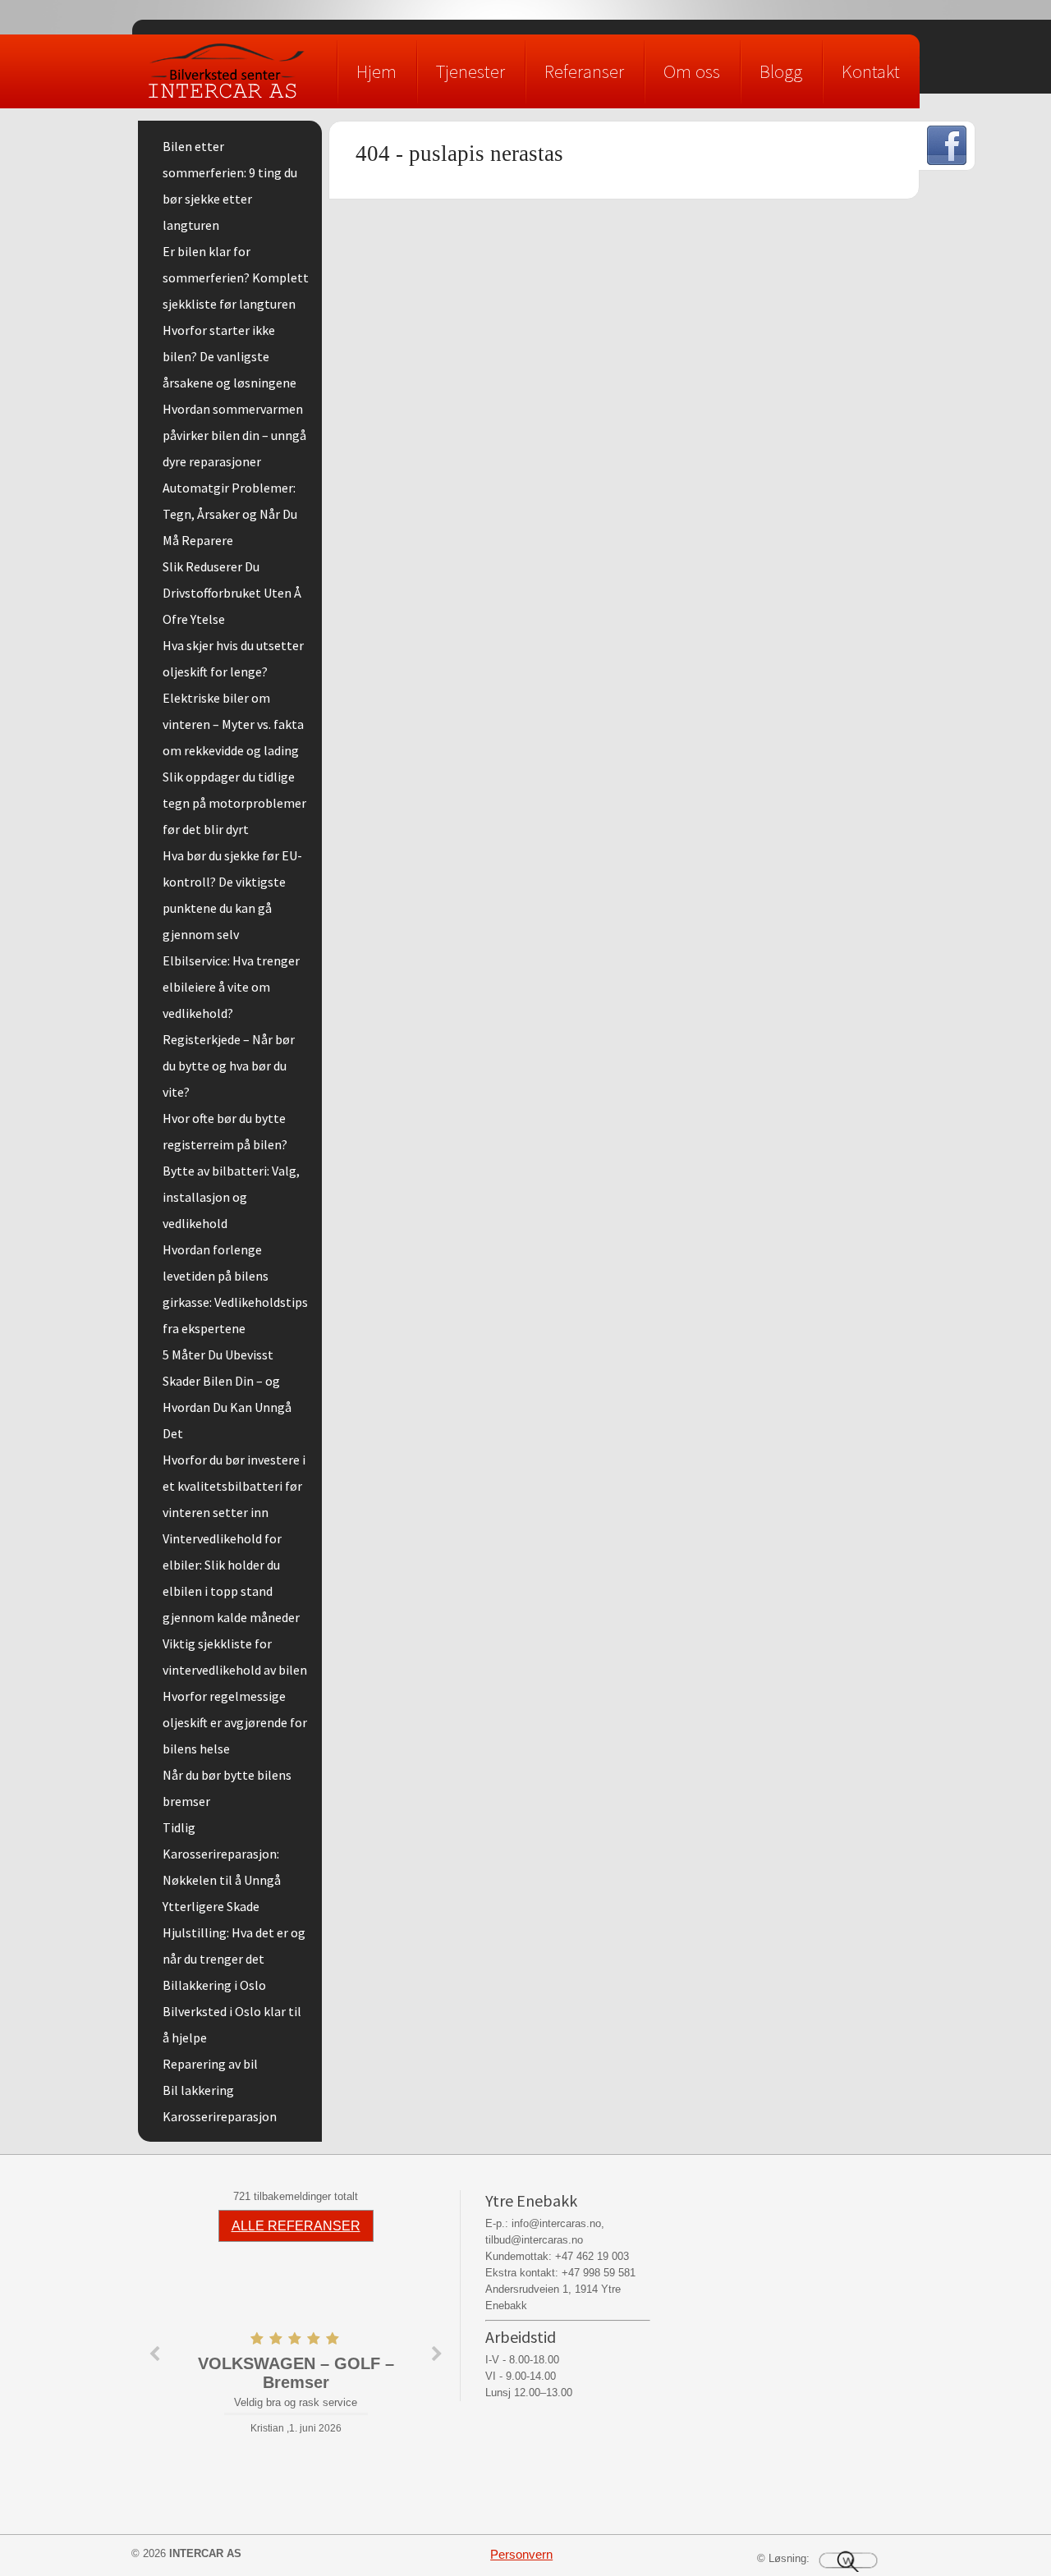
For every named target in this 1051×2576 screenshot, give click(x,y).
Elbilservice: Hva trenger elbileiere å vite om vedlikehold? (231, 987)
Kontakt (871, 71)
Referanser (584, 71)
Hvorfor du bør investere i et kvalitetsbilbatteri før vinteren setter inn (234, 1486)
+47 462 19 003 (592, 2256)
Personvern (521, 2554)
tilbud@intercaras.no (534, 2240)
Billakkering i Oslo (214, 1985)
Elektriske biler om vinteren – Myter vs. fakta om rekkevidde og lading (233, 724)
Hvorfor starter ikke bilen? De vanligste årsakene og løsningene (229, 356)
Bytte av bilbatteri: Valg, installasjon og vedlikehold (231, 1197)
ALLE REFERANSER (296, 2226)
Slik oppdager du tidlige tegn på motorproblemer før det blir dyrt (234, 803)
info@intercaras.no (556, 2223)
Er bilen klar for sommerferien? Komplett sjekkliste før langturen (236, 277)
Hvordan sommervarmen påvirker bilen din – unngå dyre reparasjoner (234, 435)
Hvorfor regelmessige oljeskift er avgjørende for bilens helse (235, 1722)
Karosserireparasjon (220, 2116)
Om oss (692, 71)
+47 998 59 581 (599, 2273)
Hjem (376, 71)
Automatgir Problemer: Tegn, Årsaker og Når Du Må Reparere (230, 514)
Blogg (781, 71)
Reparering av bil (210, 2064)
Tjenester (470, 71)
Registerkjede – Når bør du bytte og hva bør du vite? (229, 1066)
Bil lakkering (198, 2090)
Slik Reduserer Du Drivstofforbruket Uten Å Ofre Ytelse (232, 593)
